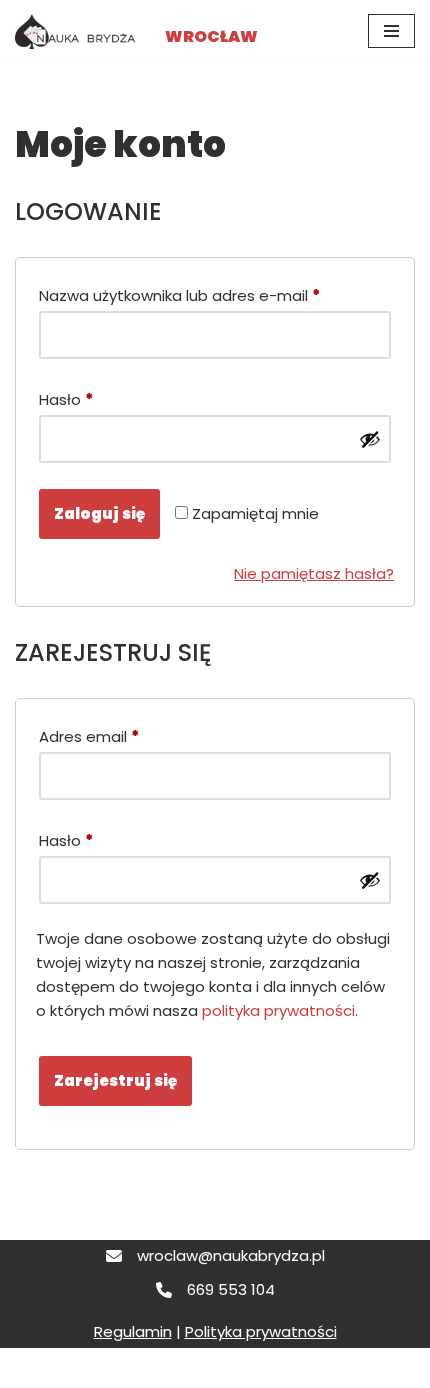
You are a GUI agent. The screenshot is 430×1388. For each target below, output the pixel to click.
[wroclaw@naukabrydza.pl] (215, 1256)
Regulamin (133, 1331)
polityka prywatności (278, 1010)
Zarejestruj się (115, 1080)
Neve (34, 1367)
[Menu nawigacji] (391, 31)
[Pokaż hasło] (370, 439)
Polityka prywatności (261, 1331)
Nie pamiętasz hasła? (314, 573)
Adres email (89, 736)
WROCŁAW (211, 36)
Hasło (66, 399)
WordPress (198, 1367)
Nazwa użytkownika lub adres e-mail (179, 295)
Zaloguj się (99, 513)
